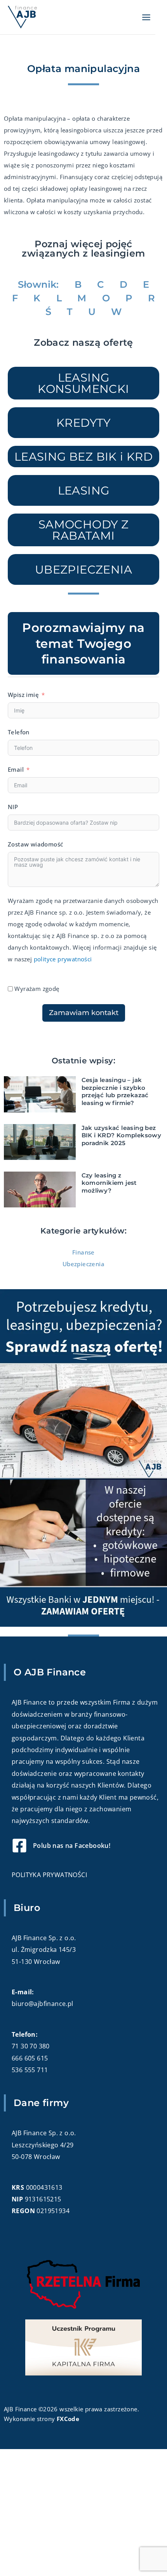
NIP (13, 807)
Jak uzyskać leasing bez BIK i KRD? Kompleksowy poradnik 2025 (122, 1135)
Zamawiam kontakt (84, 1013)
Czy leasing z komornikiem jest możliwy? (109, 1183)
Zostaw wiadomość (35, 844)
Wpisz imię (23, 695)
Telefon (19, 732)
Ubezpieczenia (83, 1264)
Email (16, 769)
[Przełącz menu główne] (146, 17)
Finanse (83, 1252)
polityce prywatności (63, 959)
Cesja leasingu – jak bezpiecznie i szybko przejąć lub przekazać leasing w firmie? (115, 1091)
